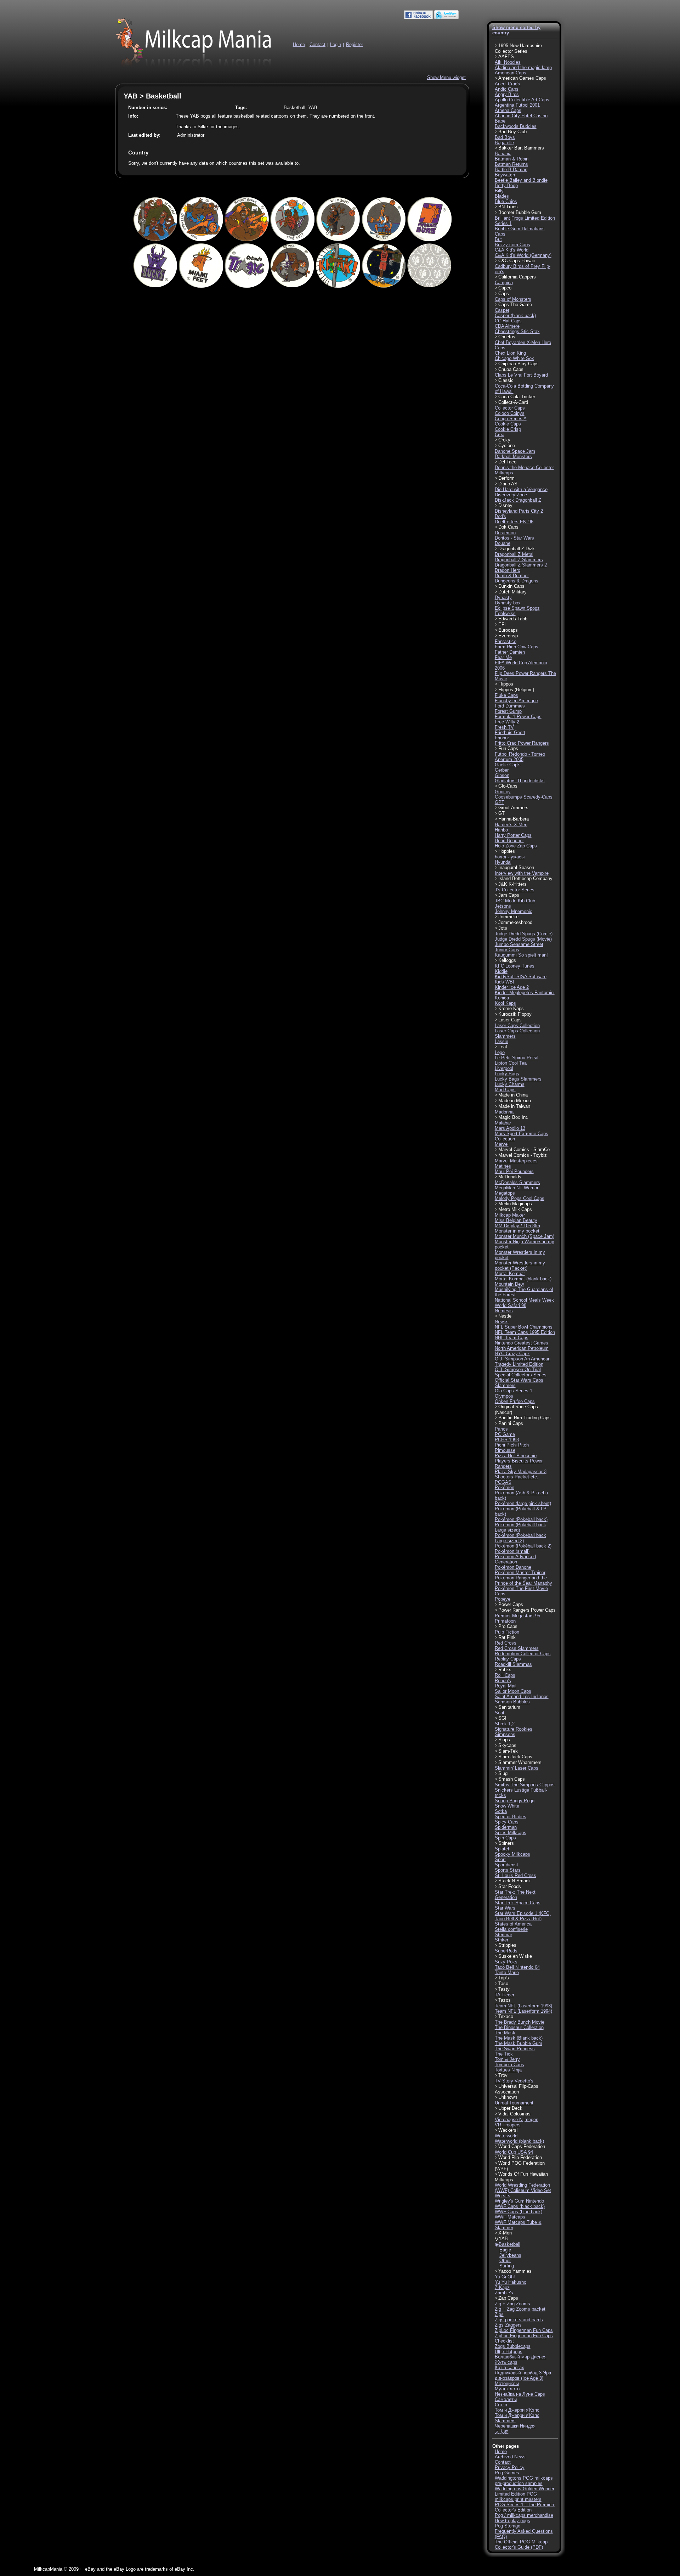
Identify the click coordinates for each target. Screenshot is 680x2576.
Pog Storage (508, 2526)
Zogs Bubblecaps (513, 2346)
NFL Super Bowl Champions (524, 1327)
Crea (500, 435)
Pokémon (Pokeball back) (521, 1519)
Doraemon (505, 533)
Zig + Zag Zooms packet (520, 2309)
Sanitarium (509, 1707)
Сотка (501, 2405)
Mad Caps (505, 1090)
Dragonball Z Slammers (519, 560)
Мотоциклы (507, 2383)
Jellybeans (510, 2255)
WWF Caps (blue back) (518, 2212)
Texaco (506, 2016)
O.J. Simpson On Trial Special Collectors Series (521, 1372)
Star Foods (510, 1886)
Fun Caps (508, 748)
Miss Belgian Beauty (516, 1220)
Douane (503, 543)
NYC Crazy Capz (512, 1354)
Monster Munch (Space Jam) (525, 1236)
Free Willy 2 (507, 722)
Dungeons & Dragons (517, 581)
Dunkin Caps (511, 586)
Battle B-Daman (511, 170)
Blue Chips (506, 201)
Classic (506, 380)
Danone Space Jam (515, 451)
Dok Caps (508, 527)
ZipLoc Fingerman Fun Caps (524, 2330)
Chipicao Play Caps (518, 364)
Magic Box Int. (513, 1117)
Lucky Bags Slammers (518, 1079)
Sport (500, 1859)
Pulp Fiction (507, 1632)
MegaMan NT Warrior (517, 1188)
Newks (502, 1322)
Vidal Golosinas (514, 2114)
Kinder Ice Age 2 (512, 987)
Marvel (502, 1144)
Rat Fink (507, 1637)
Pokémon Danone (513, 1567)
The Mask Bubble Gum (518, 2043)
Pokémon (505, 1487)
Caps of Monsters (513, 299)
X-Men (505, 2233)
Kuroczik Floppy (515, 1014)
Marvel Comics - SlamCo (524, 1149)
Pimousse (505, 1450)
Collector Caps (510, 408)
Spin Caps (505, 1838)
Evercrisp (508, 636)
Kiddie (501, 971)
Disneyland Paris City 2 (519, 511)
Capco (505, 288)
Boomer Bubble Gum (520, 212)
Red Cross (506, 1643)
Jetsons (503, 906)
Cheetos (507, 337)
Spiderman (506, 1827)
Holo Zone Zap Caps (516, 846)
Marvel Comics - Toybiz (523, 1155)
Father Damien (510, 652)
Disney (505, 505)
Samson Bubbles (512, 1702)
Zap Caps (508, 2298)
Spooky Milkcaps (512, 1854)
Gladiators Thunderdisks (520, 781)
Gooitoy (503, 792)
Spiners (506, 1843)
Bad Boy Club (512, 132)
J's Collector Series (515, 890)
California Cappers (517, 277)
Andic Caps (507, 89)
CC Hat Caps (508, 321)
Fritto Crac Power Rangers (522, 743)
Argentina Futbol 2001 (517, 105)
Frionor (502, 738)
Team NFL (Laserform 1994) (523, 2011)
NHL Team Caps (512, 1338)
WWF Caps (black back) (520, 2206)
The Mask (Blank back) (519, 2038)
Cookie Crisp (508, 429)
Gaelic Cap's (508, 765)
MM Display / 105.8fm (517, 1226)
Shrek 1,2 (505, 1724)
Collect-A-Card (513, 402)
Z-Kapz (502, 2287)
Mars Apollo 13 (510, 1128)
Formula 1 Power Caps (518, 717)
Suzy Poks (506, 1962)
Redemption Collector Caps (523, 1654)
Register (355, 44)
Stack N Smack (515, 1881)
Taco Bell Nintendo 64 (517, 1967)
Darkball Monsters (513, 456)
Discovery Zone (511, 495)
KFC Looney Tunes (515, 966)
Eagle (505, 2250)
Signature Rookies (514, 1729)
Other (505, 2261)
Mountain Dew (509, 1284)
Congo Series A (511, 419)
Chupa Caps (511, 369)
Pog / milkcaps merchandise (524, 2515)
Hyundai (503, 862)
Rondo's (503, 1681)
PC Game (505, 1434)
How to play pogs (512, 2521)
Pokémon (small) (512, 1551)
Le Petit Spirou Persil (517, 1058)
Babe (500, 121)
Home (299, 44)
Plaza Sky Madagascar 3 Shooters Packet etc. (521, 1474)
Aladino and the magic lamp (523, 67)
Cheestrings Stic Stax (517, 331)
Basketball (509, 2244)
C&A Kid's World (512, 250)
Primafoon (505, 1621)
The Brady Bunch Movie (520, 2022)
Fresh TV (504, 727)
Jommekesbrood (515, 922)
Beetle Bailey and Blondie (521, 180)
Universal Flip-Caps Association (517, 2089)
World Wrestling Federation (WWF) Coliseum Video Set (523, 2188)
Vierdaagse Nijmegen (517, 2120)
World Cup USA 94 (514, 2152)
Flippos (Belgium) (516, 690)
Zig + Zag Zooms (512, 2304)
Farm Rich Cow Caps (517, 647)
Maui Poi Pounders (514, 1171)
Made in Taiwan (514, 1106)
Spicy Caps (507, 1822)
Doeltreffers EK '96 (514, 522)
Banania (503, 154)
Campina (504, 283)
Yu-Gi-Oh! (505, 2277)
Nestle (505, 1316)
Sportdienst (506, 1865)
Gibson (502, 775)
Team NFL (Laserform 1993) (523, 2006)
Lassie (501, 1041)
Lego (500, 1052)
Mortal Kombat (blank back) (523, 1279)
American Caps (511, 73)
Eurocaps (508, 630)
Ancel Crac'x (508, 84)
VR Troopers (508, 2125)
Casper (502, 310)
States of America (513, 1924)
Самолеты (506, 2399)
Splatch (503, 1849)
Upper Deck (510, 2108)
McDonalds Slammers (517, 1182)
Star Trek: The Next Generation (515, 1895)
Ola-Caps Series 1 (514, 1391)
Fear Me (503, 657)
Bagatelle (504, 143)
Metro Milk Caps (515, 1209)
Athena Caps (508, 110)
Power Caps (511, 1604)
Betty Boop (506, 185)
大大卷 (502, 2432)
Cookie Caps (508, 424)
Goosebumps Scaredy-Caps (524, 797)
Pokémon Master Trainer (520, 1572)
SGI (502, 1718)
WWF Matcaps (510, 2217)
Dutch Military (512, 592)
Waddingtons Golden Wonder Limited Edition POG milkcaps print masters (525, 2494)
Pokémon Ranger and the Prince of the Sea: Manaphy (523, 1580)
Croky (504, 440)
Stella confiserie (511, 1929)
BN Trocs (508, 207)
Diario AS (508, 484)
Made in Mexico (515, 1101)
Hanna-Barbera (514, 819)
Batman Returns (511, 164)
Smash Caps (512, 1779)
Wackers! (508, 2130)
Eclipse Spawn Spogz (517, 608)
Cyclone (507, 446)
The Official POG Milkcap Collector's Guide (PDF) (521, 2544)
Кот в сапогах (509, 2368)
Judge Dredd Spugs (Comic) (524, 934)
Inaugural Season (516, 867)
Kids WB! (505, 982)
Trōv (503, 2075)
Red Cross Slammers (517, 1648)
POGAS (503, 1482)
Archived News (510, 2457)
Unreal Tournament (514, 2103)
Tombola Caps (509, 2065)
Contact (318, 44)
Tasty (504, 1989)
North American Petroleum (522, 1348)
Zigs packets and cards (519, 2320)
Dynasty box (508, 603)
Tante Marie (507, 1972)
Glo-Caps (508, 786)
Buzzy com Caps (512, 245)
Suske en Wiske (515, 1956)
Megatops (505, 1193)
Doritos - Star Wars (514, 538)
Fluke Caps (506, 695)
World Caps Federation (522, 2146)
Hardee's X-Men (511, 825)
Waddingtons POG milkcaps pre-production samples (524, 2481)
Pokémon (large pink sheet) (523, 1503)
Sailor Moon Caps (513, 1691)
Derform (506, 478)
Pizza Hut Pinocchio (516, 1456)
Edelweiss (505, 613)
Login (336, 44)
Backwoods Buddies (516, 126)
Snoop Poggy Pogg (515, 1801)
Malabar (503, 1123)
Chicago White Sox (514, 358)
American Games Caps (522, 78)
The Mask (505, 2033)
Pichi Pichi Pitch (512, 1445)
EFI (502, 624)
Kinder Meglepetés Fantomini (525, 993)
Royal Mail (506, 1686)
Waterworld (506, 2136)
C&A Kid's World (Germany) (523, 255)
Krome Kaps (511, 1008)
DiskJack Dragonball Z (518, 500)
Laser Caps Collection (517, 1025)
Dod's (500, 516)
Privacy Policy (510, 2467)
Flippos (506, 684)
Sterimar (503, 1935)
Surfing (507, 2266)
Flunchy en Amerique (516, 701)
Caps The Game (515, 305)
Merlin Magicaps (515, 1204)
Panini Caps (511, 1423)
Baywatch (505, 175)
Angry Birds (507, 94)
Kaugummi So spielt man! (521, 955)
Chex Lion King (510, 353)
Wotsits (503, 2196)
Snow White (507, 1806)
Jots (503, 928)
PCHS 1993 (507, 1440)
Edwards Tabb (513, 619)
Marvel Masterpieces (516, 1161)
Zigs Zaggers (508, 2325)
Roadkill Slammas (513, 1664)
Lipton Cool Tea (511, 1063)
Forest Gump (508, 711)
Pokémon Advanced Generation (515, 1559)
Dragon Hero (508, 570)
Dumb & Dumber (512, 576)
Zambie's (504, 2293)
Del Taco (507, 462)
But (498, 239)
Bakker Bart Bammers (521, 148)
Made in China (513, 1095)
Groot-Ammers (513, 808)
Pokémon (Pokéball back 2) (523, 1546)
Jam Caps (509, 895)
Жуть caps (506, 2362)
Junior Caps (507, 950)
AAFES (506, 57)
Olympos (504, 1396)
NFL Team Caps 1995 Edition (525, 1332)
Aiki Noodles (508, 62)
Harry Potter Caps (513, 835)
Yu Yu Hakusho (511, 2282)
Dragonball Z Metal (514, 554)
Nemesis (504, 1311)
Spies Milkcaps (511, 1833)
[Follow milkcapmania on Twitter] (446, 18)
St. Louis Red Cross (515, 1875)
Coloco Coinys (510, 413)
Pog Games (507, 2473)
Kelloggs (507, 960)
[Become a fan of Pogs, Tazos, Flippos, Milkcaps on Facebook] (418, 18)
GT (501, 813)
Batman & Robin (512, 159)
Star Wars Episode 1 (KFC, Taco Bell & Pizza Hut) (523, 1916)
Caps (504, 294)
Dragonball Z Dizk (517, 549)
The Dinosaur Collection (519, 2027)
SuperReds (506, 1951)
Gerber (502, 770)
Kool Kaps (505, 1003)
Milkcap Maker (510, 1215)
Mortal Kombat (510, 1273)
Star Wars (505, 1908)
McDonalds (510, 1177)
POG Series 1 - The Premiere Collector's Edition (525, 2507)
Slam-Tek (508, 1751)
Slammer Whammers (520, 1762)
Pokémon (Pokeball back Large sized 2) (520, 1538)
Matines (503, 1166)
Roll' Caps (505, 1675)
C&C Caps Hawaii (517, 261)
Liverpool (504, 1068)
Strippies (507, 1945)
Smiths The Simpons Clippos (525, 1785)
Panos (501, 1429)
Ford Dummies (510, 706)
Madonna (504, 1112)
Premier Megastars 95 (517, 1616)
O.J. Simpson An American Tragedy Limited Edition (523, 1362)
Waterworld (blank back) (519, 2141)
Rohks (505, 1670)
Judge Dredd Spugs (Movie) (523, 939)
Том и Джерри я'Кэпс (517, 2410)
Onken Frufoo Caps (515, 1401)
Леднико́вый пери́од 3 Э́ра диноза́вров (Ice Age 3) (523, 2375)
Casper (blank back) (515, 315)
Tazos (505, 2000)
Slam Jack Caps (515, 1757)
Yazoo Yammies (515, 2271)
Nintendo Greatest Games (522, 1343)
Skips (504, 1740)
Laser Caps (510, 1020)
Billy (499, 191)
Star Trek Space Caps (518, 1903)
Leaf (503, 1047)
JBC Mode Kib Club (515, 901)
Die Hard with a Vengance (521, 489)
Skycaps (507, 1745)
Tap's (504, 1978)
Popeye (503, 1599)
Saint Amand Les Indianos (522, 1696)
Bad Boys (505, 137)
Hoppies (507, 851)
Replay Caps (508, 1659)
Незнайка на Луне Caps (520, 2394)
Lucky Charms (510, 1084)
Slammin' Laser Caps (517, 1768)
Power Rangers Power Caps (527, 1610)
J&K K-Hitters (512, 884)
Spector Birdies (511, 1817)
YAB (503, 2239)
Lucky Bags (507, 1074)
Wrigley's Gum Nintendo (519, 2201)
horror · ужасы (510, 857)
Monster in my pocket (517, 1231)
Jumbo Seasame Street (519, 944)
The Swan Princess (515, 2049)
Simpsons (505, 1734)
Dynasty (503, 598)
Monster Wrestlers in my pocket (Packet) (520, 1266)
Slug (503, 1773)
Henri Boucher (509, 841)
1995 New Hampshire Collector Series (518, 48)
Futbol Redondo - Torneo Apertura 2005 (520, 757)
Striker (501, 1940)
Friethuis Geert (510, 732)
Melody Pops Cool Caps (520, 1198)
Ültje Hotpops (509, 2352)
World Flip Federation (520, 2157)
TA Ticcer (505, 1995)
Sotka (501, 1811)
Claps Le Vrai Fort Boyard (521, 375)
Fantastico (506, 641)
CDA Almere (507, 326)
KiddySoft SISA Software (521, 977)
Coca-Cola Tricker (517, 397)
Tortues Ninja (508, 2070)
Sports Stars (508, 1870)
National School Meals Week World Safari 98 (524, 1303)
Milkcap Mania (194, 44)
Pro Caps (508, 1626)
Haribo (501, 830)
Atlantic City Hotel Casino (521, 116)
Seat (500, 1713)
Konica (502, 998)
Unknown (508, 2097)
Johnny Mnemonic (514, 911)
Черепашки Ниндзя (515, 2426)
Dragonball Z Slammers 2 (521, 565)
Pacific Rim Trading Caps (525, 1418)
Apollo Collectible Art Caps (522, 100)
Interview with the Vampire (522, 873)
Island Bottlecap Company (525, 878)
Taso (503, 1983)
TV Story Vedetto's (514, 2081)
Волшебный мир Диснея (521, 2357)
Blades (502, 196)
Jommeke (508, 917)
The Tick (504, 2054)
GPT (500, 802)
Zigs (499, 2314)
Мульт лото (507, 2389)
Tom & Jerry (507, 2059)
